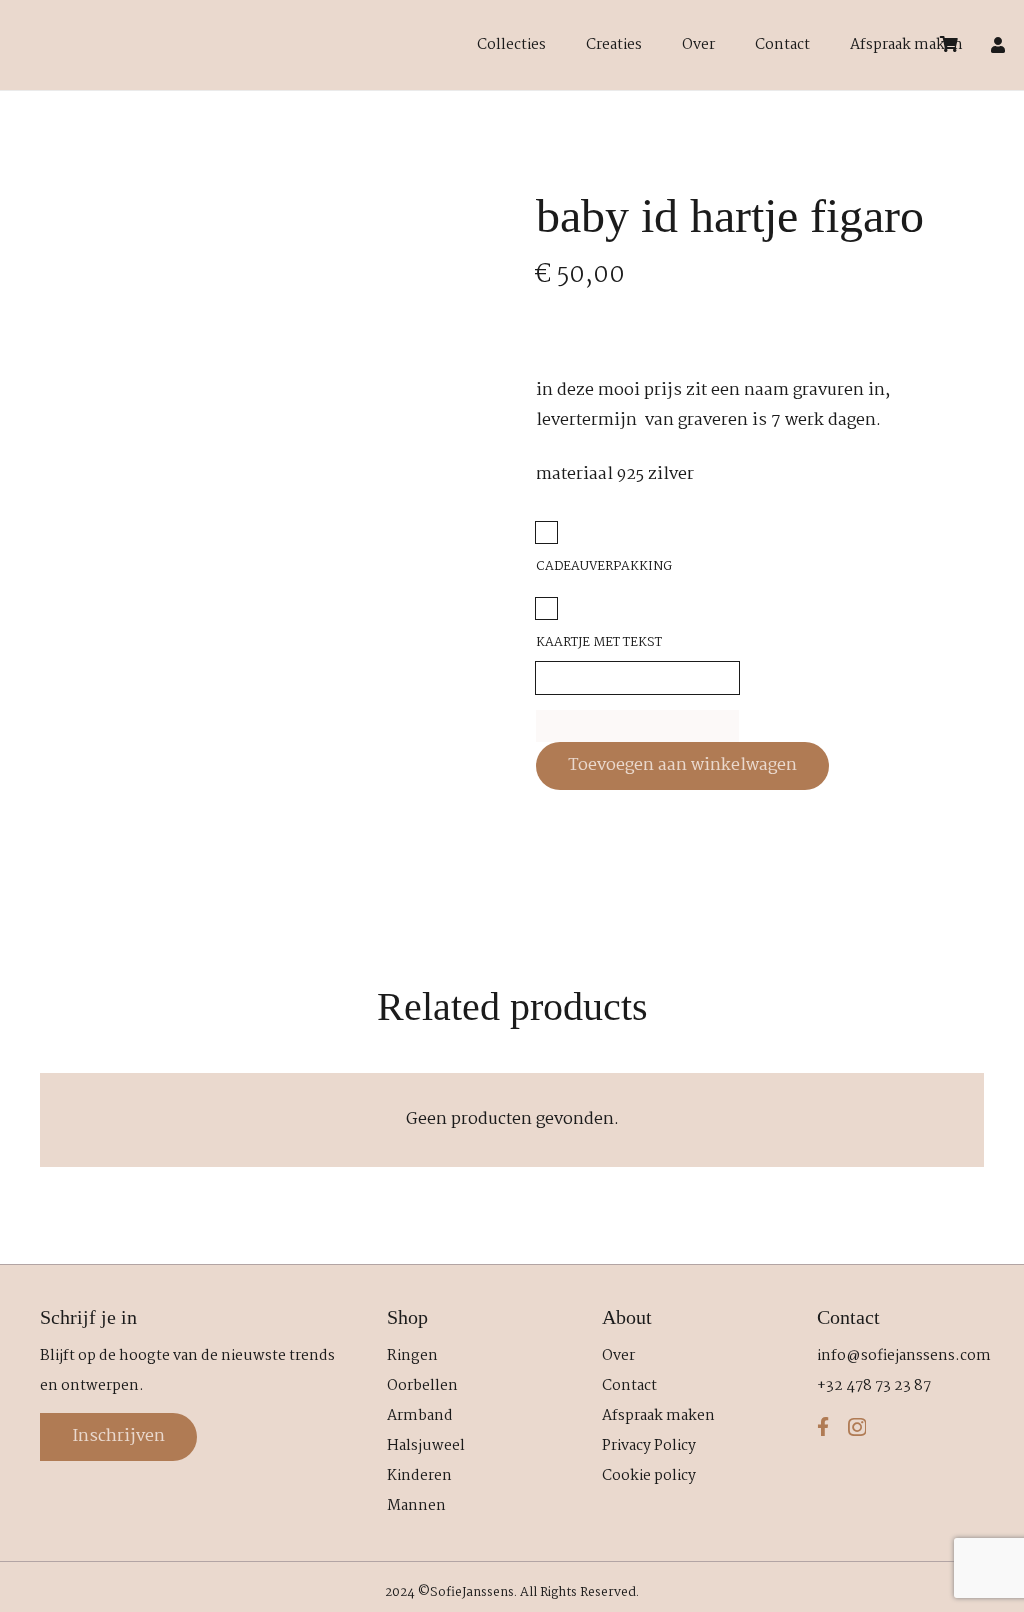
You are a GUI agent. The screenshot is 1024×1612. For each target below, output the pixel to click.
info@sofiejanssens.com (904, 1356)
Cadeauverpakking (604, 566)
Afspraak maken (658, 1416)
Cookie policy (649, 1476)
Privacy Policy (649, 1446)
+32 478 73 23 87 (874, 1386)
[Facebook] (823, 1426)
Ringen (412, 1356)
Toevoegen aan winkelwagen (682, 765)
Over (618, 1356)
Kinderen (419, 1476)
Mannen (416, 1506)
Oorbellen (422, 1386)
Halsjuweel (426, 1446)
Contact (629, 1386)
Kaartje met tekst (599, 642)
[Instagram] (857, 1427)
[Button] (998, 45)
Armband (420, 1416)
